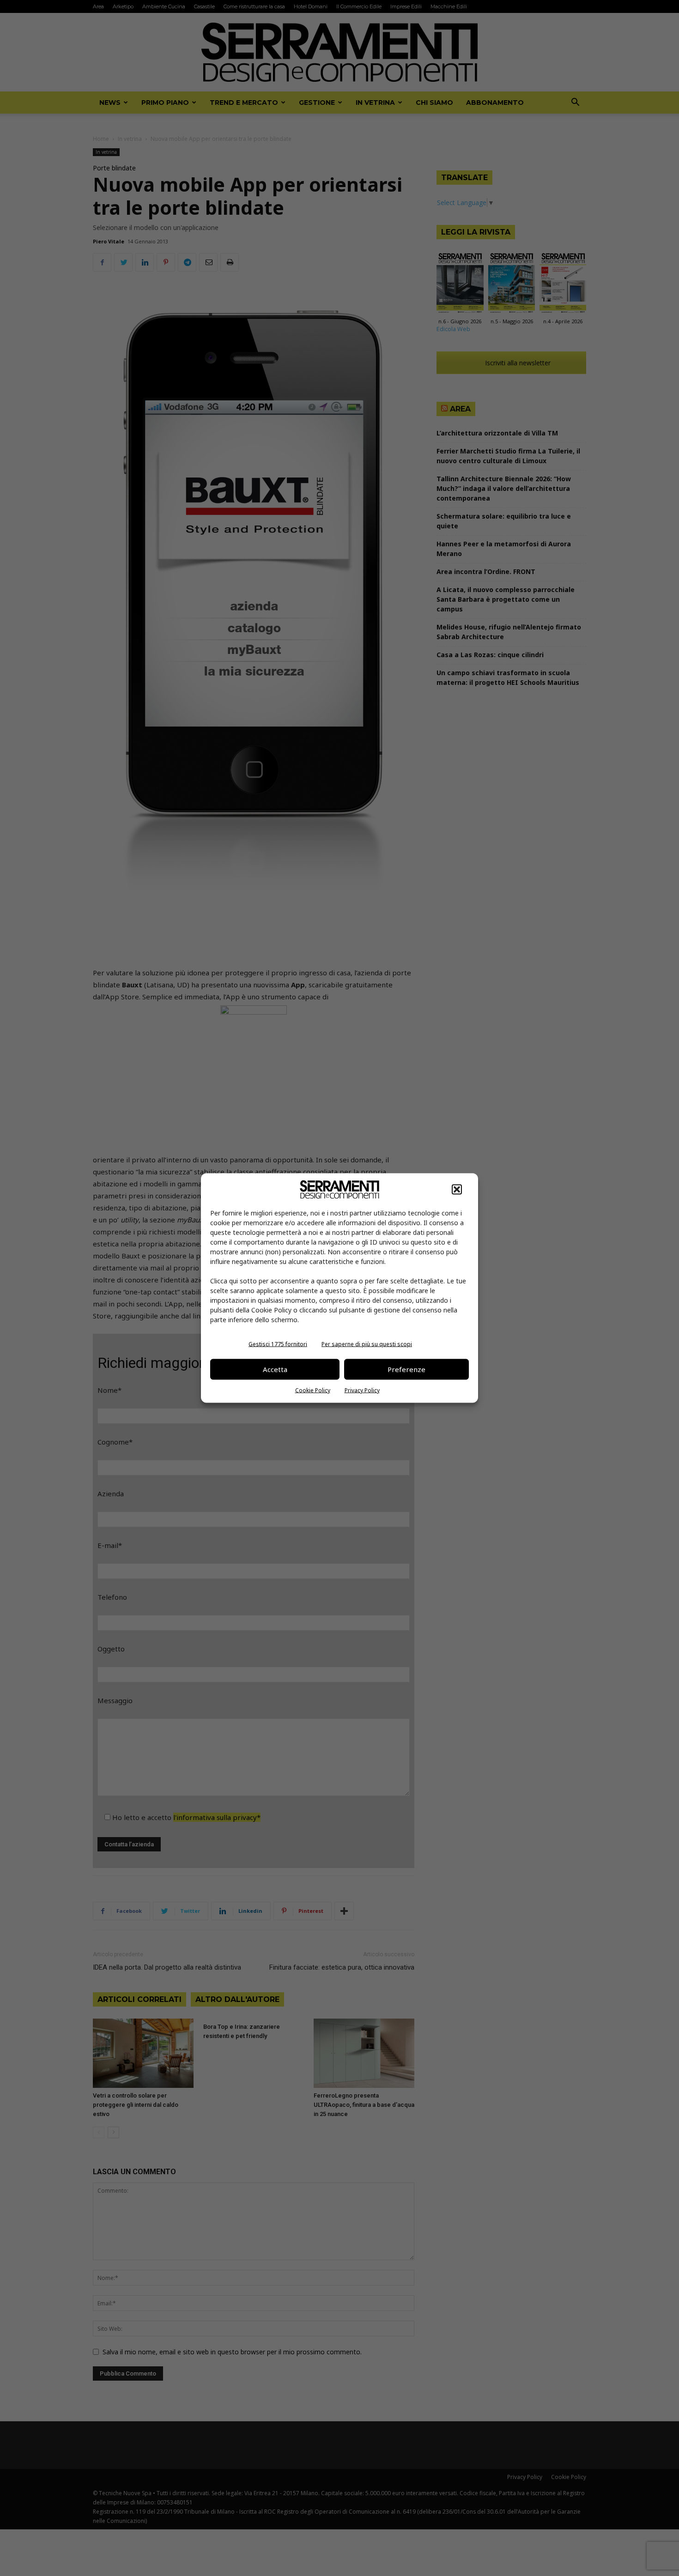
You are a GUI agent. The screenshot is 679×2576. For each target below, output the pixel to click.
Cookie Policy (313, 1390)
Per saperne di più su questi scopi (367, 1344)
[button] (457, 1189)
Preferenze (406, 1369)
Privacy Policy (362, 1390)
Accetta (275, 1369)
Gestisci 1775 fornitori (278, 1344)
